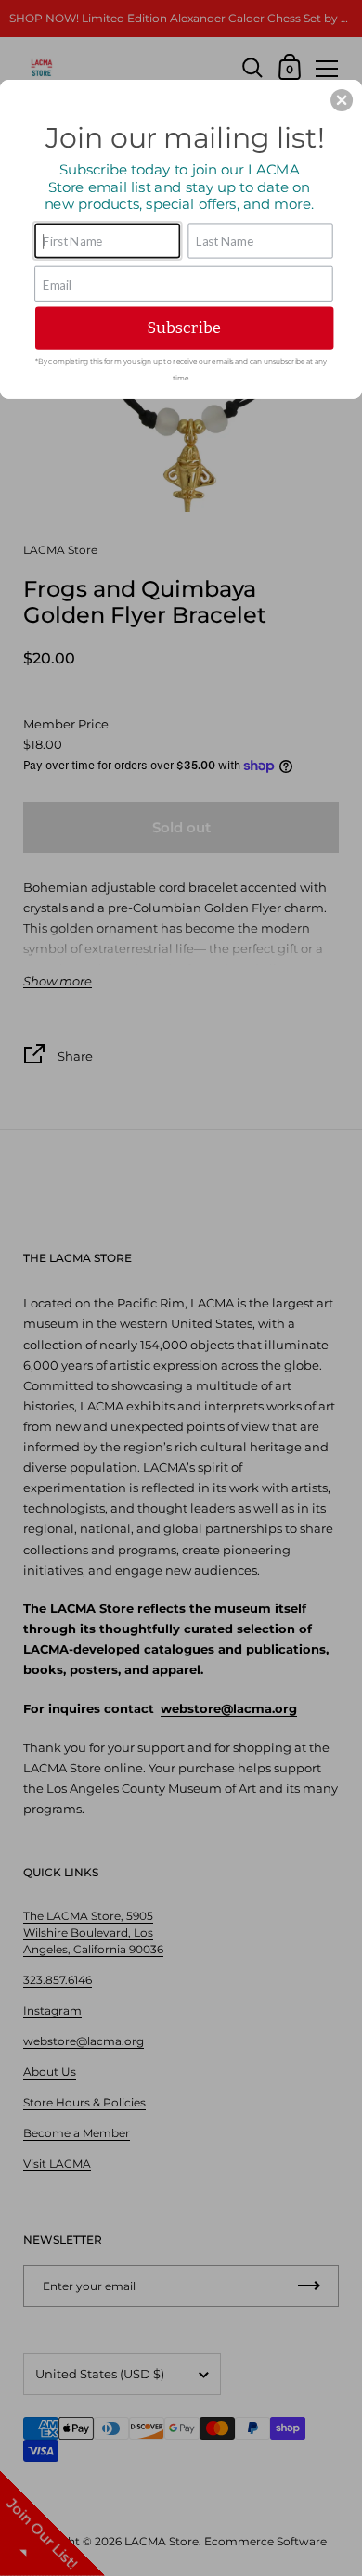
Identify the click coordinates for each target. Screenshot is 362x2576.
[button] (342, 100)
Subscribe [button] (184, 328)
